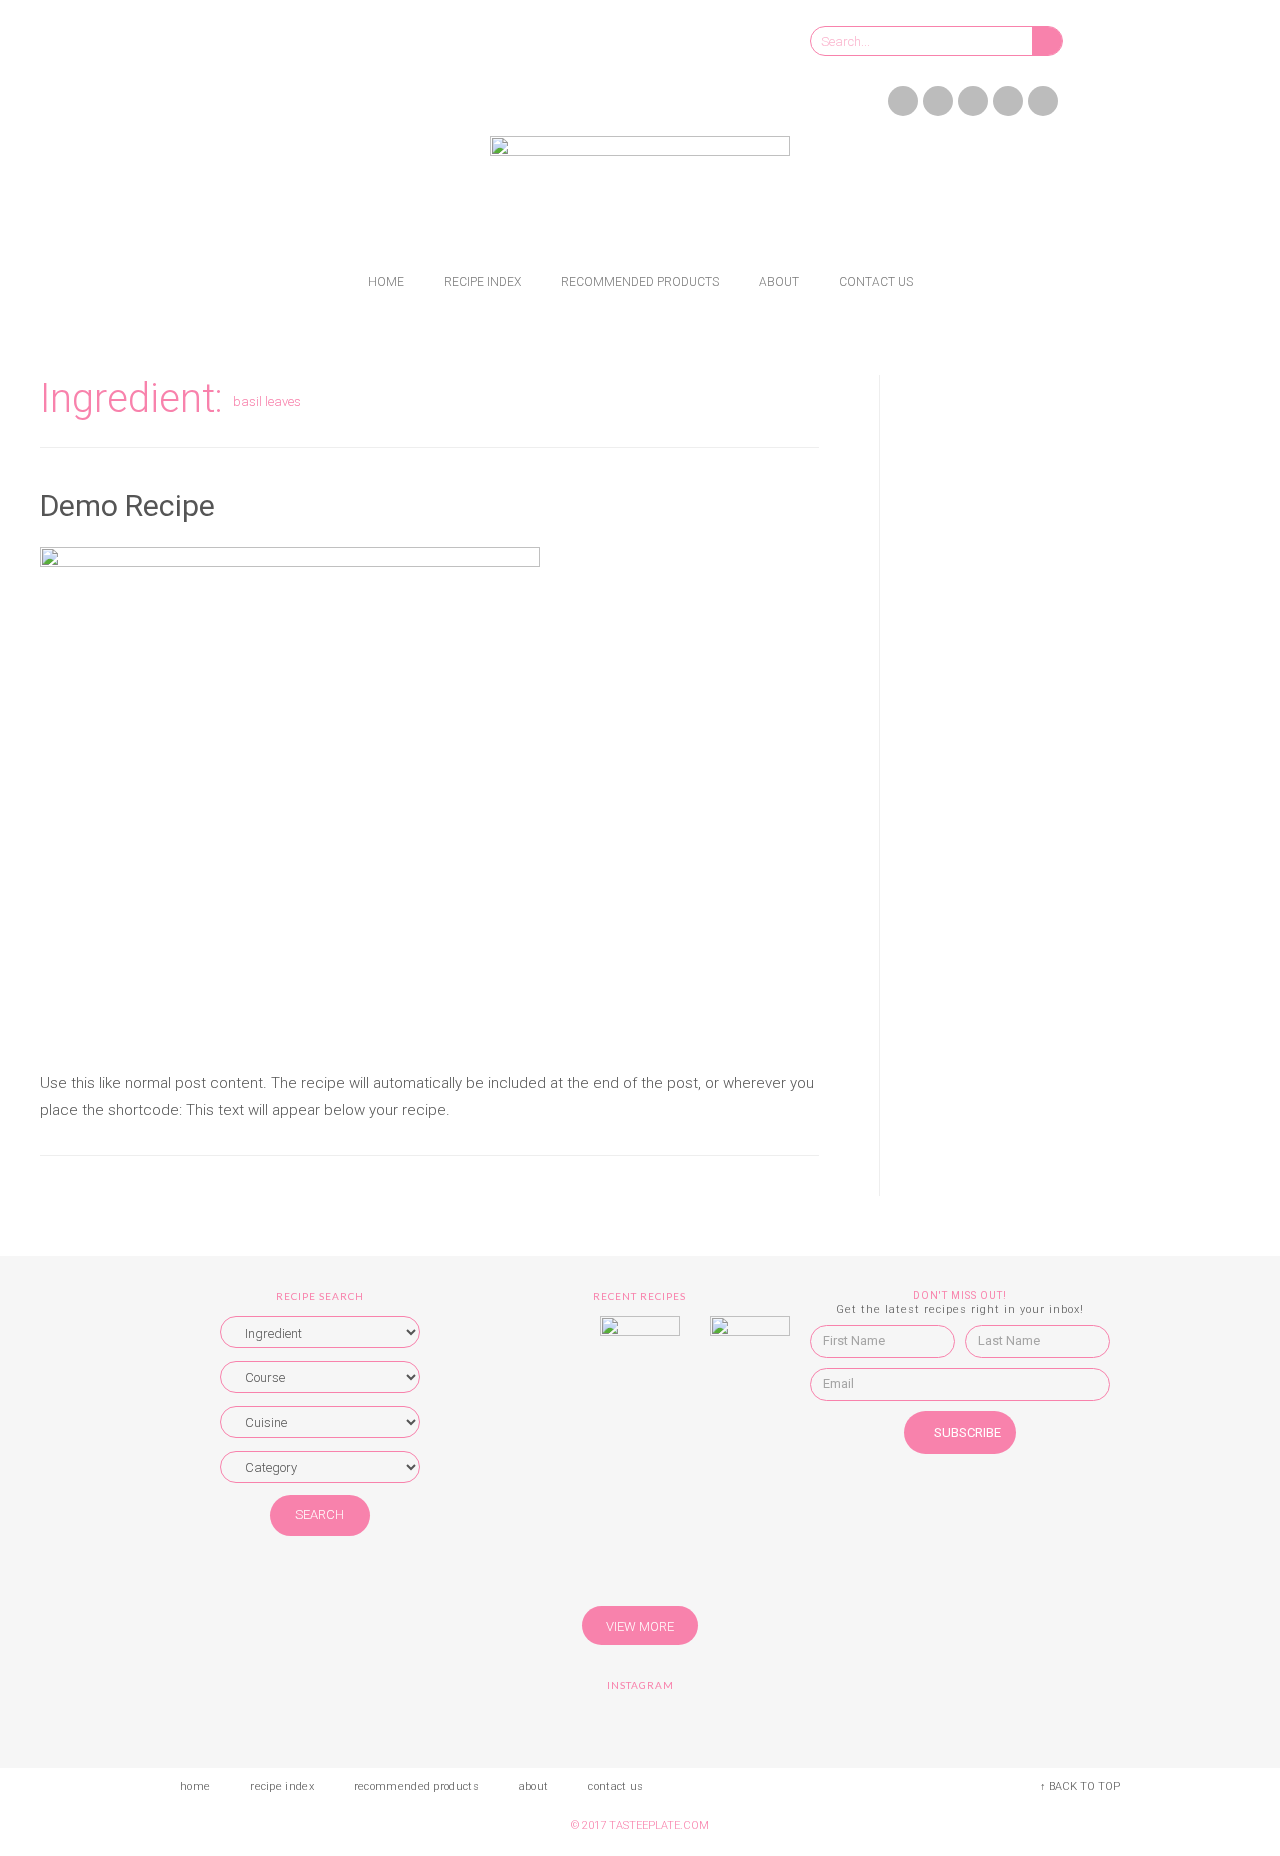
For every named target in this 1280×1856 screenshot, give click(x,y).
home (386, 282)
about (779, 282)
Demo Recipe (127, 505)
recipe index (482, 282)
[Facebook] (903, 101)
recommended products (640, 282)
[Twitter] (938, 101)
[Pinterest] (1008, 101)
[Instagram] (973, 101)
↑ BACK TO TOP (1080, 1786)
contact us (876, 282)
